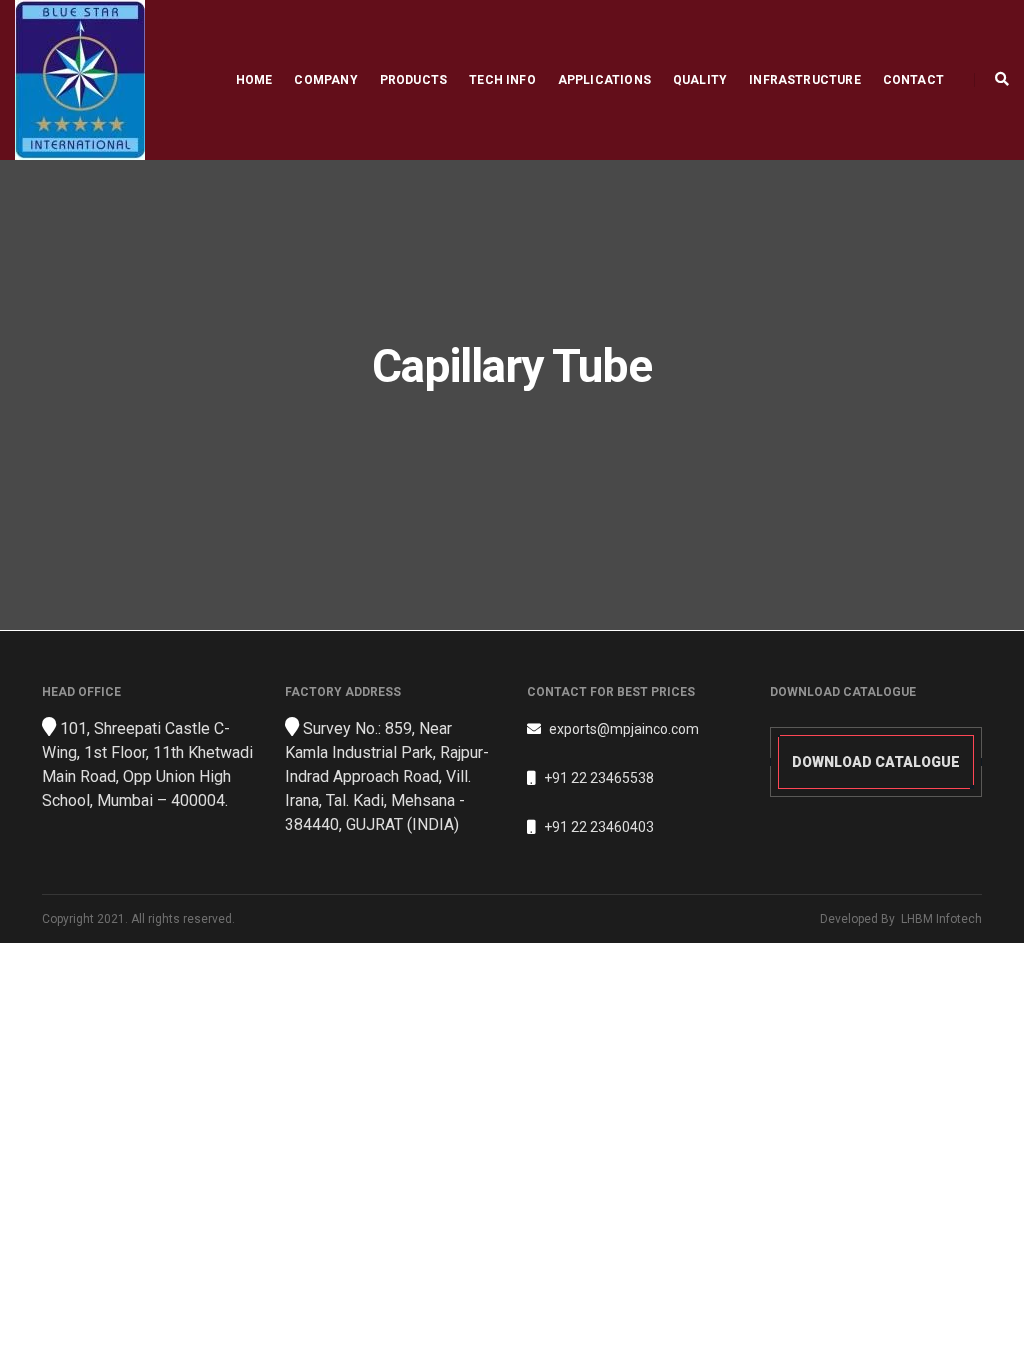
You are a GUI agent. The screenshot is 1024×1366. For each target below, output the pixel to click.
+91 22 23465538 (599, 778)
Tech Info (502, 80)
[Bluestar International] (80, 79)
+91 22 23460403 (599, 827)
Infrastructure (805, 80)
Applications (604, 80)
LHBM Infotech (941, 919)
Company (325, 80)
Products (413, 80)
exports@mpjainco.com (624, 729)
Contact (913, 80)
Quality (700, 80)
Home (254, 80)
